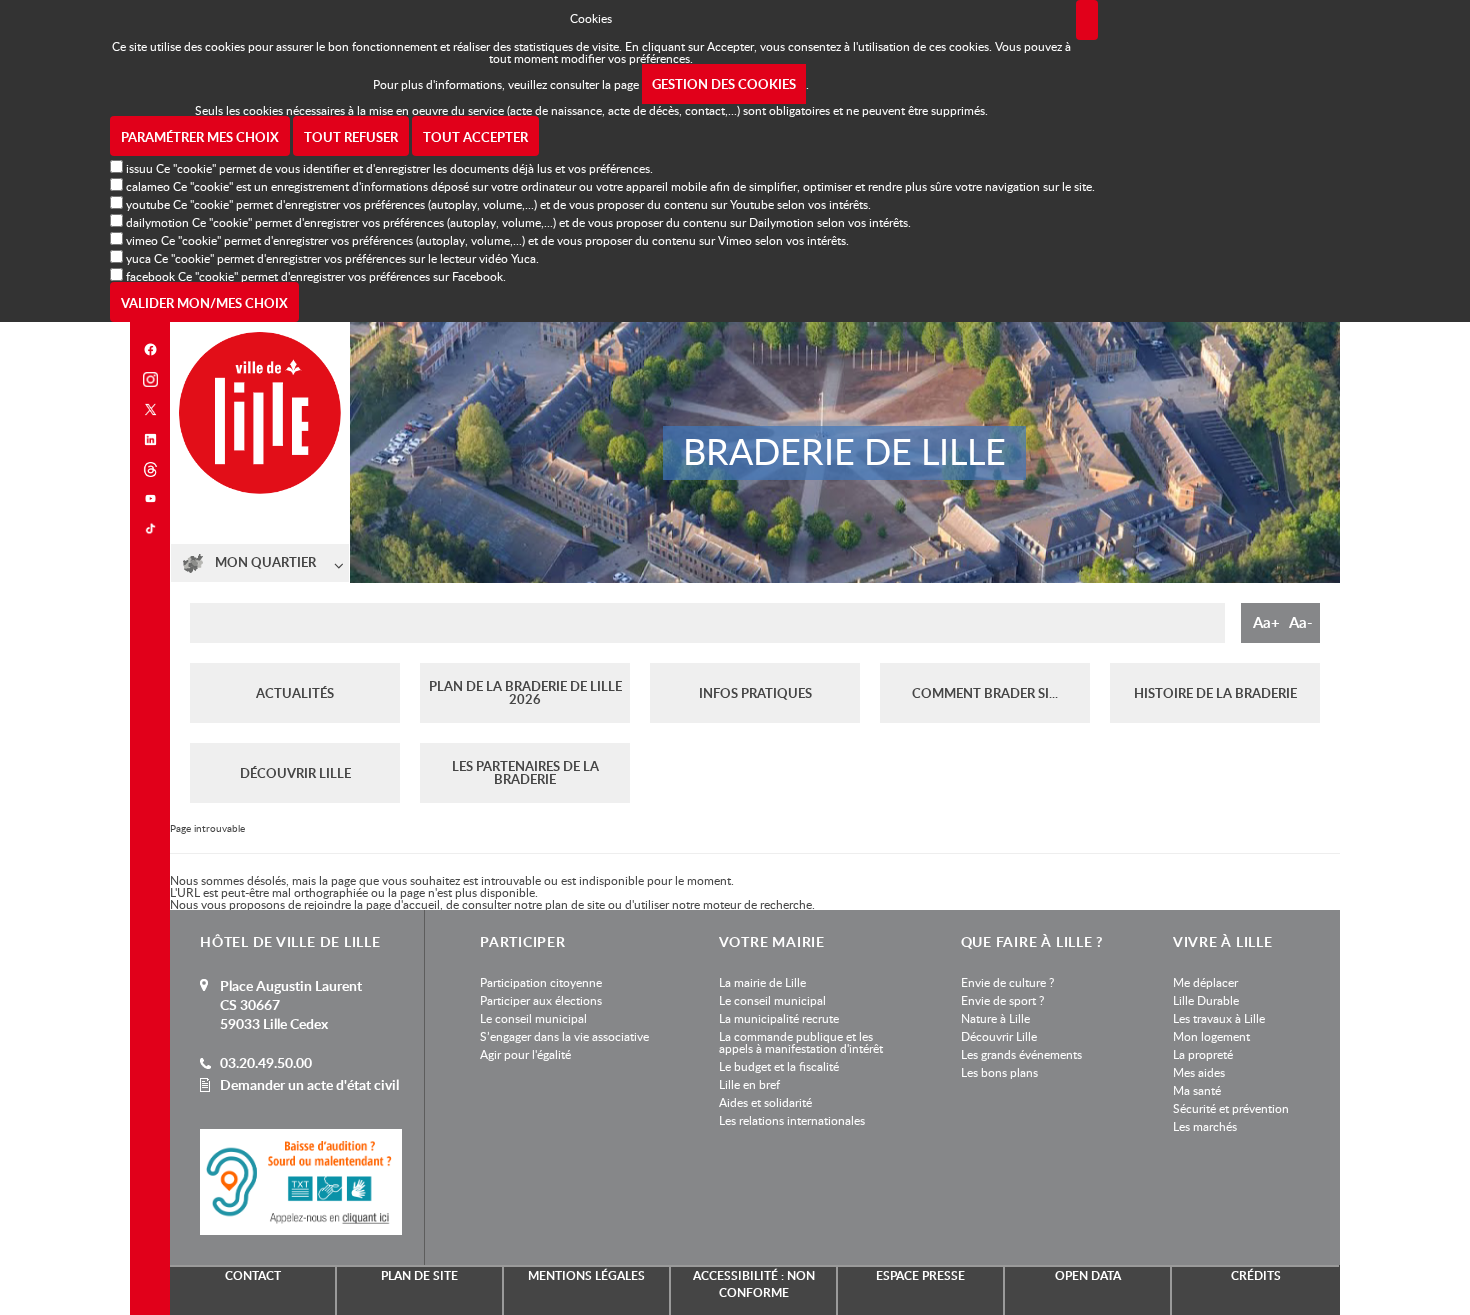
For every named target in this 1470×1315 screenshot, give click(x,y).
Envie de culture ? (1007, 982)
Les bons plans (999, 1072)
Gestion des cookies (724, 84)
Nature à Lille (995, 1018)
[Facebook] (150, 349)
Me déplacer (1205, 982)
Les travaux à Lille (1219, 1018)
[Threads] (150, 469)
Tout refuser (351, 137)
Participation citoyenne (541, 982)
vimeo (142, 240)
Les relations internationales (792, 1120)
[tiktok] (150, 528)
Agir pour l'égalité (525, 1054)
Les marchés (1205, 1126)
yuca (138, 258)
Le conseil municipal (533, 1018)
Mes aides (1199, 1072)
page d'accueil (403, 904)
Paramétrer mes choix (200, 137)
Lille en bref (749, 1084)
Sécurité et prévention (1231, 1108)
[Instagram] (150, 379)
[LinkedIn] (150, 439)
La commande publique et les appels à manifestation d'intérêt (801, 1042)
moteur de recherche (757, 904)
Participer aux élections (541, 1000)
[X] (150, 409)
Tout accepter (475, 137)
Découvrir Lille (999, 1036)
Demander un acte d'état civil (309, 1084)
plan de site (575, 904)
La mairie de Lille (762, 982)
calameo (148, 186)
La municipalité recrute (779, 1018)
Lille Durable (1206, 1000)
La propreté (1203, 1054)
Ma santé (1197, 1090)
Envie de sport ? (1002, 1000)
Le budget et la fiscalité (779, 1066)
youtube (148, 204)
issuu (139, 168)
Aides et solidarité (765, 1102)
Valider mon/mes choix (204, 303)
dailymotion (157, 222)
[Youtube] (150, 498)
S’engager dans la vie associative (564, 1036)
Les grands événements (1021, 1054)
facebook (150, 276)
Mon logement (1211, 1036)
